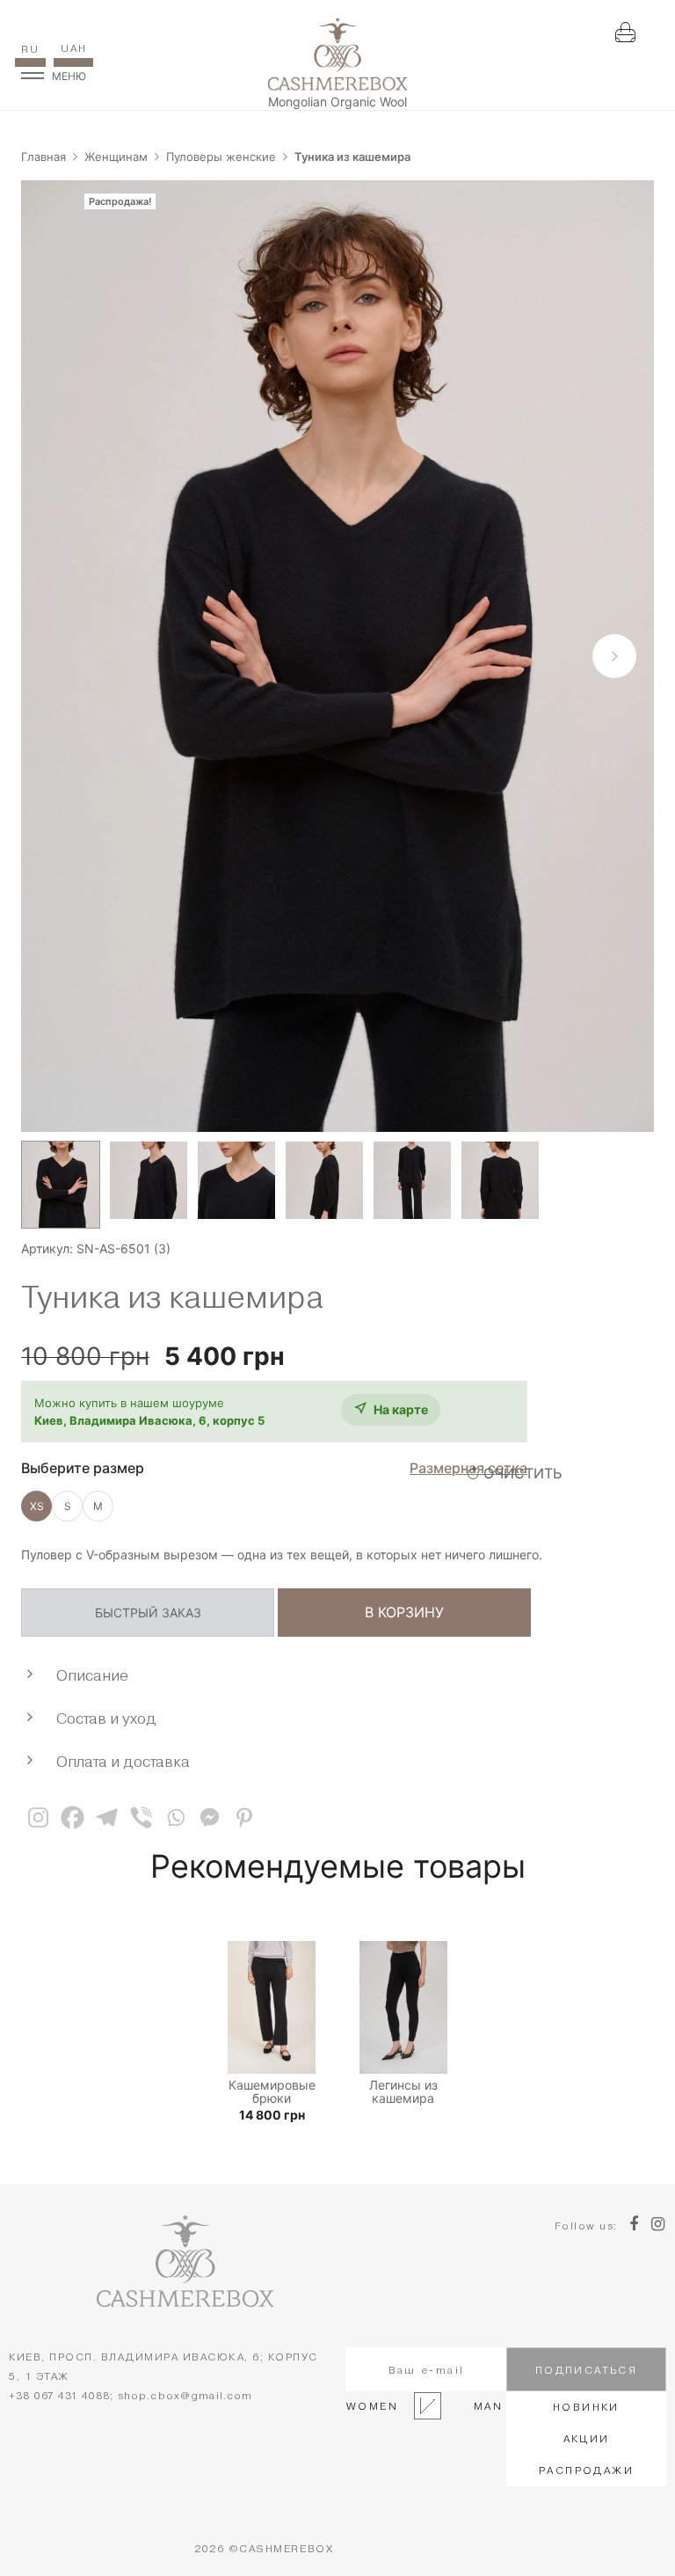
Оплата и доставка (123, 1761)
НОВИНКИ (586, 2407)
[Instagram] (38, 1817)
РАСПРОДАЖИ (586, 2470)
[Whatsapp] (175, 1817)
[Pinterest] (244, 1817)
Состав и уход (106, 1718)
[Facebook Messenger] (210, 1817)
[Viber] (141, 1817)
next (614, 656)
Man (483, 2406)
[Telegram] (107, 1817)
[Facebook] (73, 1817)
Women (372, 2406)
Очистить (523, 1473)
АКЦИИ (587, 2438)
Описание (92, 1675)
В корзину (404, 1612)
